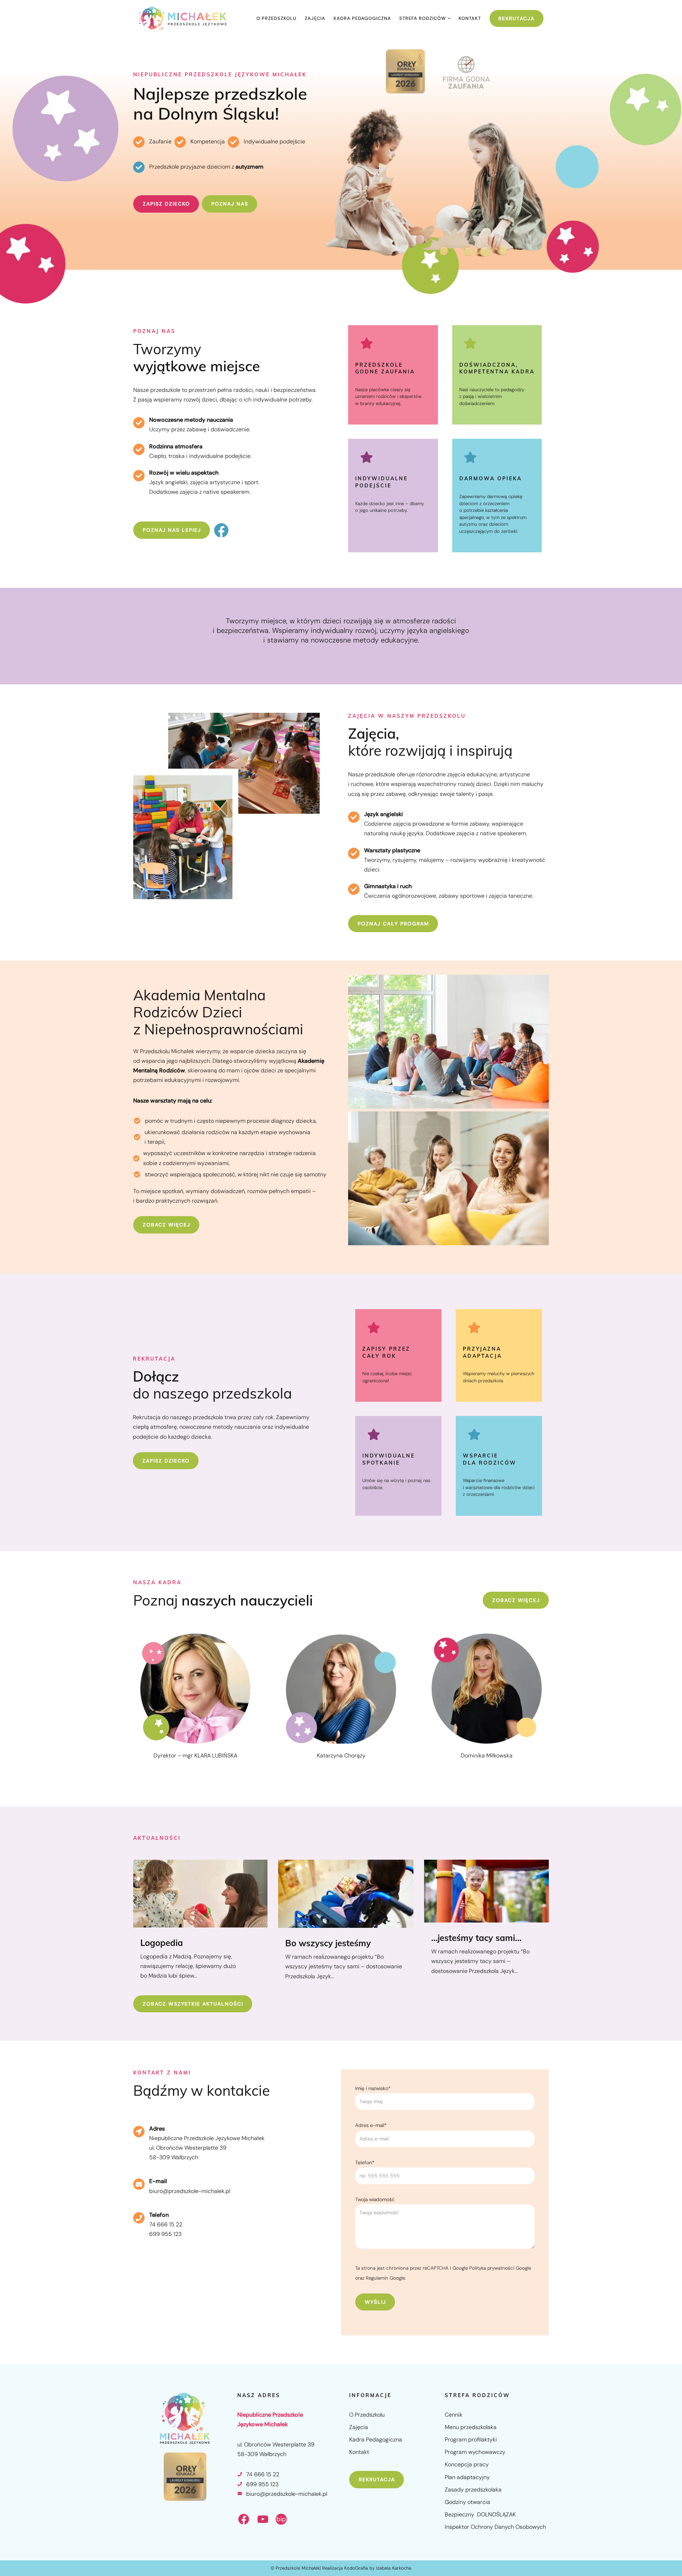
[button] (449, 18)
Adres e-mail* (371, 2125)
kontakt (470, 18)
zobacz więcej (167, 1225)
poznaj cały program (393, 924)
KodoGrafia (356, 2568)
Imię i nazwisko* (373, 2088)
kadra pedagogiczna (362, 18)
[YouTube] (263, 2519)
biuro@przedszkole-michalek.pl (190, 2191)
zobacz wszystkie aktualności (193, 2004)
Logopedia (162, 1943)
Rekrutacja (516, 18)
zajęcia (315, 18)
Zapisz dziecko (166, 1460)
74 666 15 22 (166, 2224)
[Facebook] (221, 530)
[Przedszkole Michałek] (183, 18)
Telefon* (365, 2162)
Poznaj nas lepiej (172, 530)
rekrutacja (377, 2479)
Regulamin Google (385, 2278)
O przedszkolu (277, 18)
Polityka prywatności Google (500, 2268)
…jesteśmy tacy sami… (476, 1938)
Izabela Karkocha (394, 2568)
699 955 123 (165, 2234)
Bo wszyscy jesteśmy (328, 1943)
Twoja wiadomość (375, 2199)
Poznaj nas (230, 204)
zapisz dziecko (166, 204)
